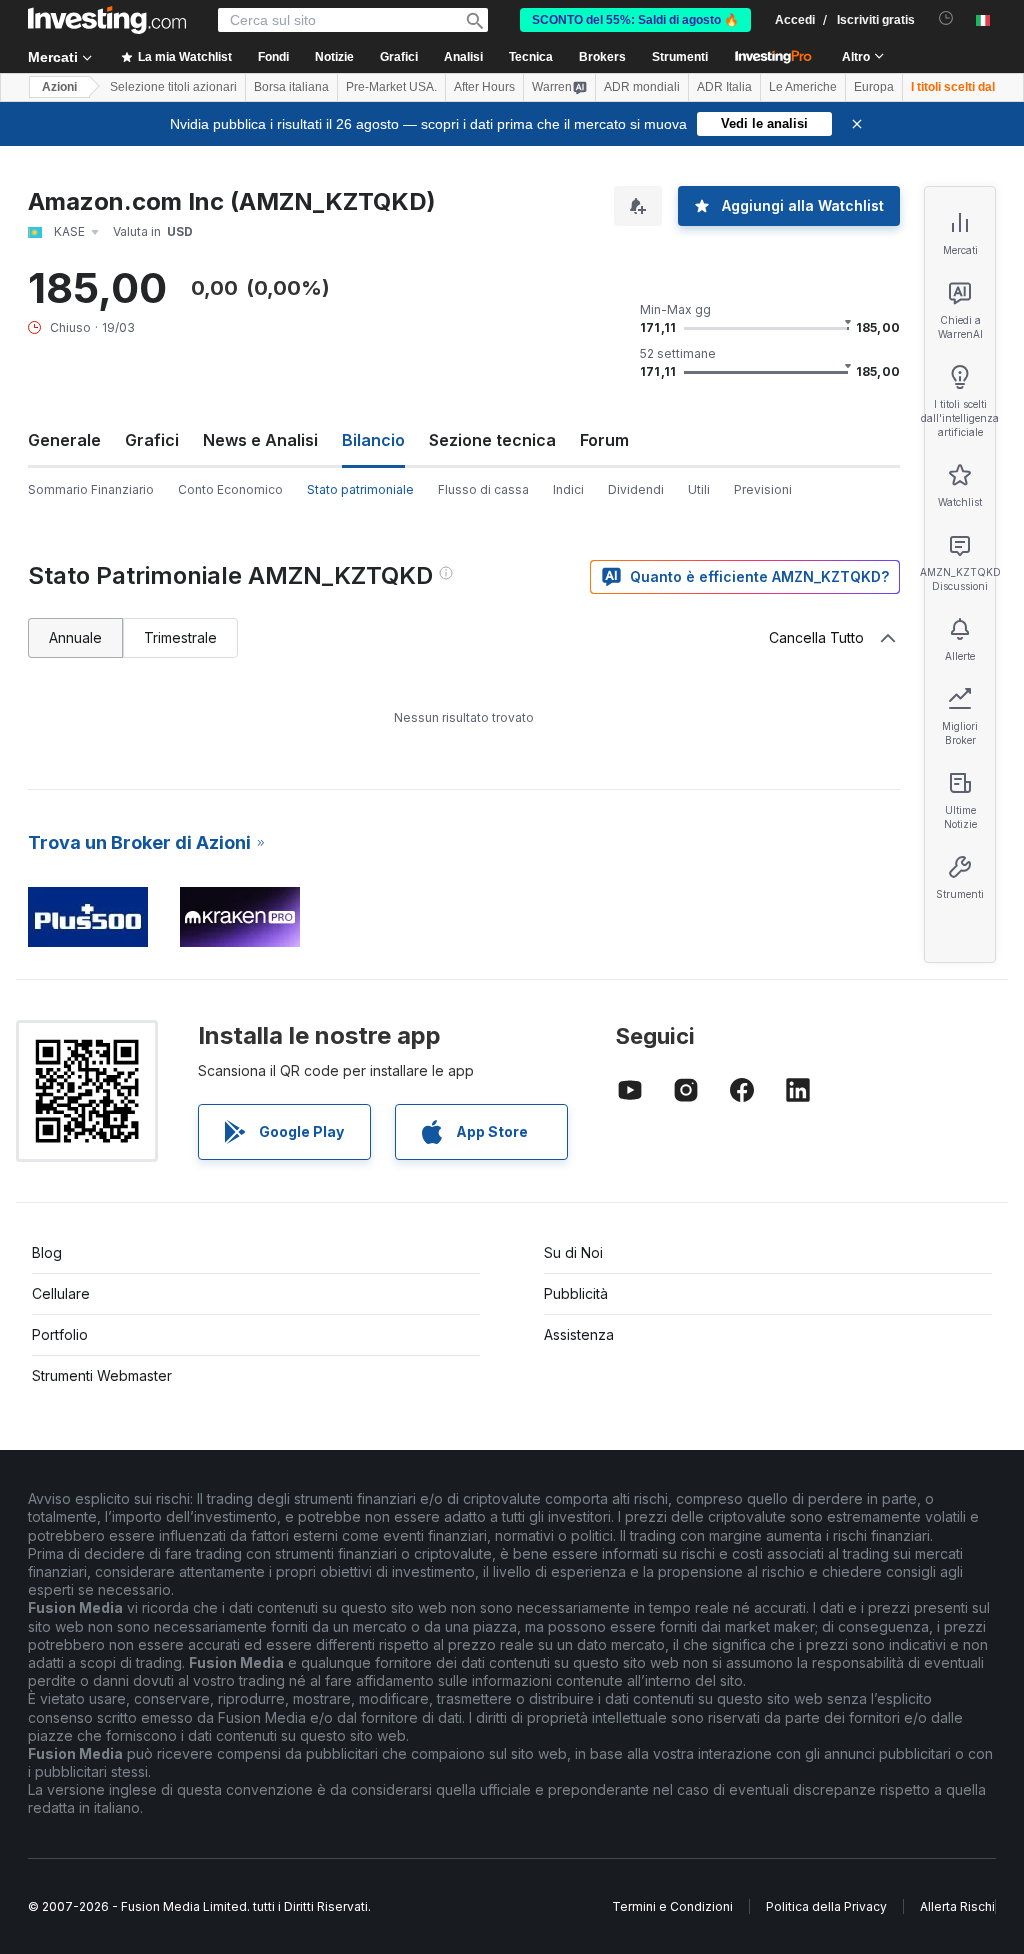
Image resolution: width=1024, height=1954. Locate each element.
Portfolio (60, 1334)
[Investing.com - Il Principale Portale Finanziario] (107, 20)
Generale (64, 440)
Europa (874, 87)
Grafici (152, 440)
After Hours (484, 87)
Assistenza (579, 1334)
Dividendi (636, 489)
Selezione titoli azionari (173, 87)
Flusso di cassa (483, 489)
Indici (568, 489)
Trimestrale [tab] (180, 637)
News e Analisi (260, 440)
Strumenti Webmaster (102, 1375)
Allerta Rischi (957, 1906)
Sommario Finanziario (91, 489)
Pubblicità (576, 1293)
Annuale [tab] (75, 637)
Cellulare (61, 1293)
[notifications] (946, 18)
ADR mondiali (642, 87)
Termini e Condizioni (672, 1906)
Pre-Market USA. (391, 87)
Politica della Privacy (826, 1906)
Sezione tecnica (492, 440)
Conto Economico (230, 489)
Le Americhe (803, 87)
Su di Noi (573, 1252)
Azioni (59, 87)
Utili (699, 489)
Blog (47, 1252)
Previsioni (763, 489)
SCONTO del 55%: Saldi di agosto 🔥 (635, 20)
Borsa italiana (291, 87)
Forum (604, 440)
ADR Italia (724, 87)
